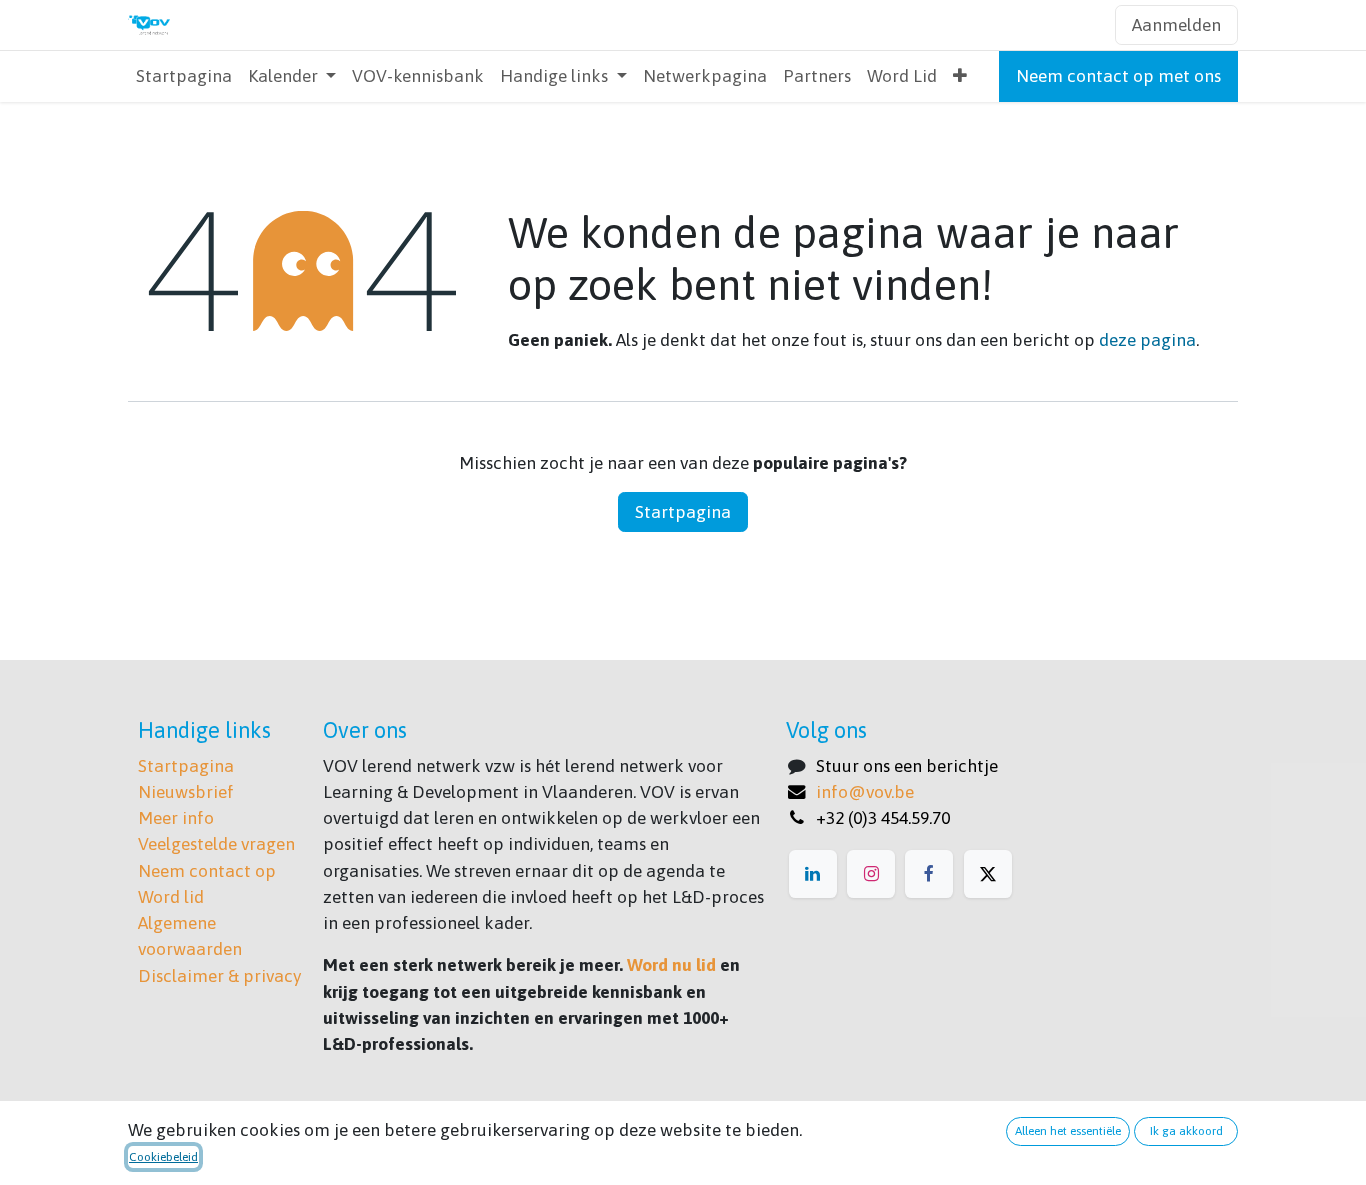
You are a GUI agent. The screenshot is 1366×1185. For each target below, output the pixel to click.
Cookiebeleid (163, 1157)
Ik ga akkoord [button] (1186, 1131)
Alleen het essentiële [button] (1068, 1131)
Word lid (171, 897)
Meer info (176, 818)
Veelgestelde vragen (216, 844)
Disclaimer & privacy (219, 976)
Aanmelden (1176, 25)
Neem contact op (207, 871)
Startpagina (683, 512)
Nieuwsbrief (186, 792)
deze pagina (1147, 340)
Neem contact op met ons (1118, 76)
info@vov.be (865, 792)
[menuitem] (184, 76)
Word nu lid (671, 965)
